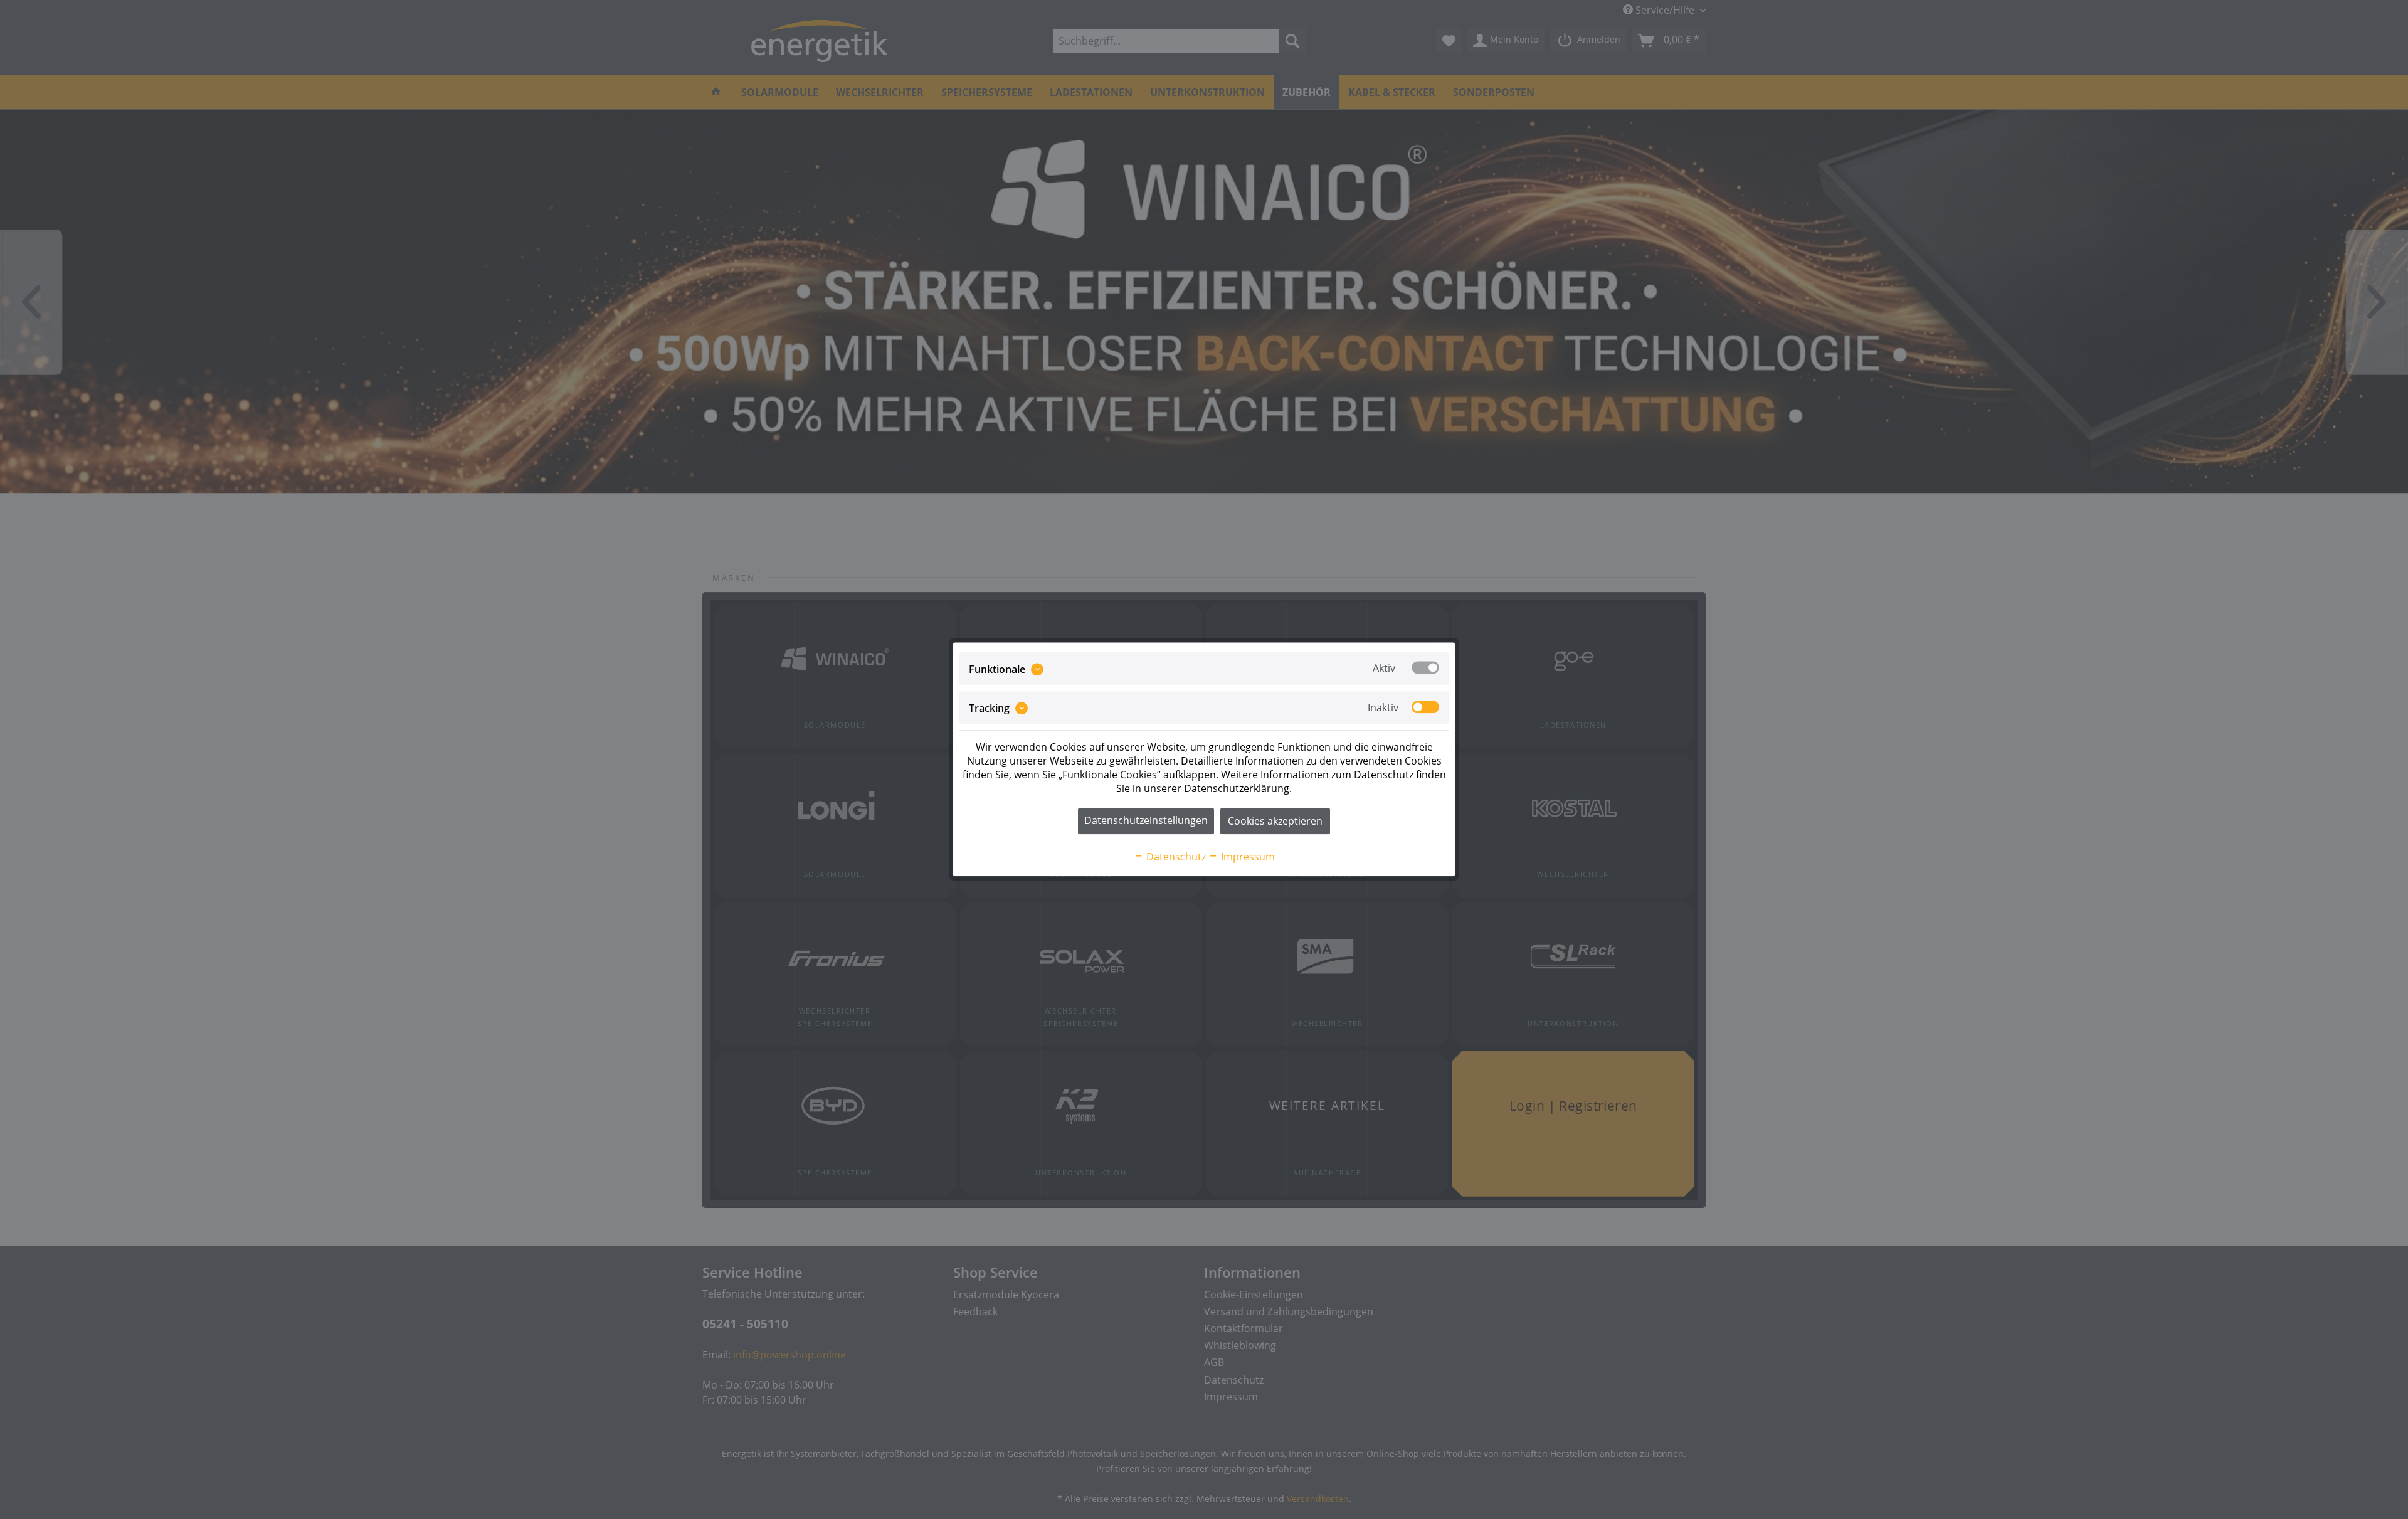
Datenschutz (1175, 857)
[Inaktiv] (1425, 707)
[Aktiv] (1425, 667)
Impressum (1247, 857)
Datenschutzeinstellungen (1146, 821)
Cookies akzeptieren (1275, 822)
